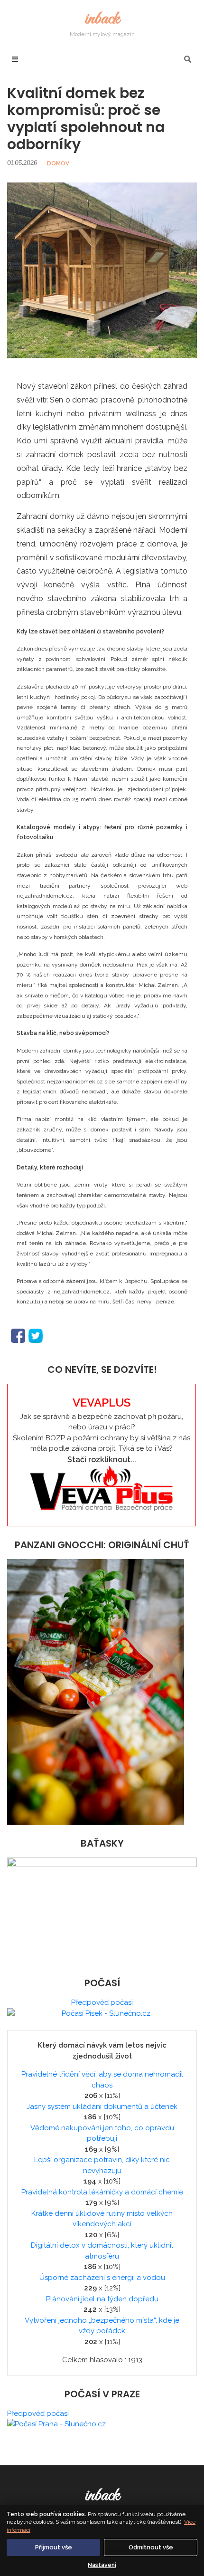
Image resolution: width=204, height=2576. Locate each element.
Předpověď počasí (102, 2002)
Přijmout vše (54, 2547)
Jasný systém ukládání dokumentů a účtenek (102, 2107)
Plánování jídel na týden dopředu (102, 2299)
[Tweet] (36, 1335)
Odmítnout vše (151, 2547)
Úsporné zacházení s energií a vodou (102, 2278)
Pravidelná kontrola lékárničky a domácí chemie (102, 2192)
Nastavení (102, 2565)
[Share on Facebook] (18, 1335)
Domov (58, 163)
